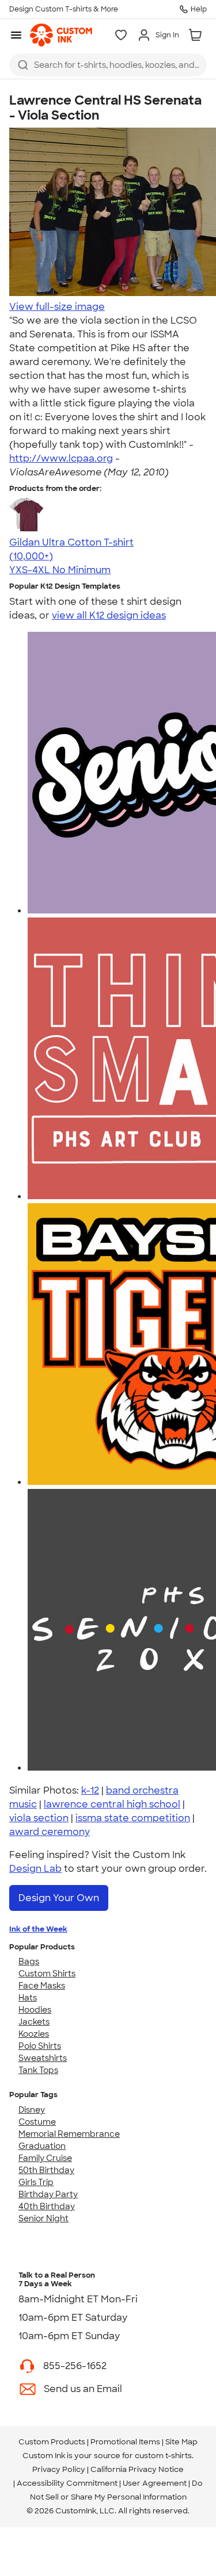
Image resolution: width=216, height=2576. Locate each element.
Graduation (42, 2146)
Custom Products (52, 2442)
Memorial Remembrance (69, 2134)
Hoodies (35, 2010)
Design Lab (35, 1869)
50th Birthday (46, 2170)
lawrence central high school (112, 1804)
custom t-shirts (163, 2456)
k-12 (90, 1790)
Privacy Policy (59, 2469)
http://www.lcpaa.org (61, 458)
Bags (29, 1961)
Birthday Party (48, 2194)
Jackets (34, 2022)
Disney (32, 2110)
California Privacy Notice (137, 2469)
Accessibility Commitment (67, 2483)
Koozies (34, 2034)
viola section (39, 1818)
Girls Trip (36, 2182)
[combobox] (108, 65)
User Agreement (155, 2483)
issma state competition (133, 1818)
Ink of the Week (38, 1929)
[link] (61, 35)
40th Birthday (47, 2206)
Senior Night (43, 2218)
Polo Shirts (40, 2046)
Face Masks (42, 1986)
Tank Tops (38, 2070)
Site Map (181, 2442)
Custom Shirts (47, 1974)
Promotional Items (125, 2442)
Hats (28, 1998)
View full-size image (57, 307)
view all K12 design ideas (109, 615)
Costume (37, 2122)
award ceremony (50, 1832)
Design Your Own (59, 1898)
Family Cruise (45, 2158)
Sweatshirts (43, 2058)
